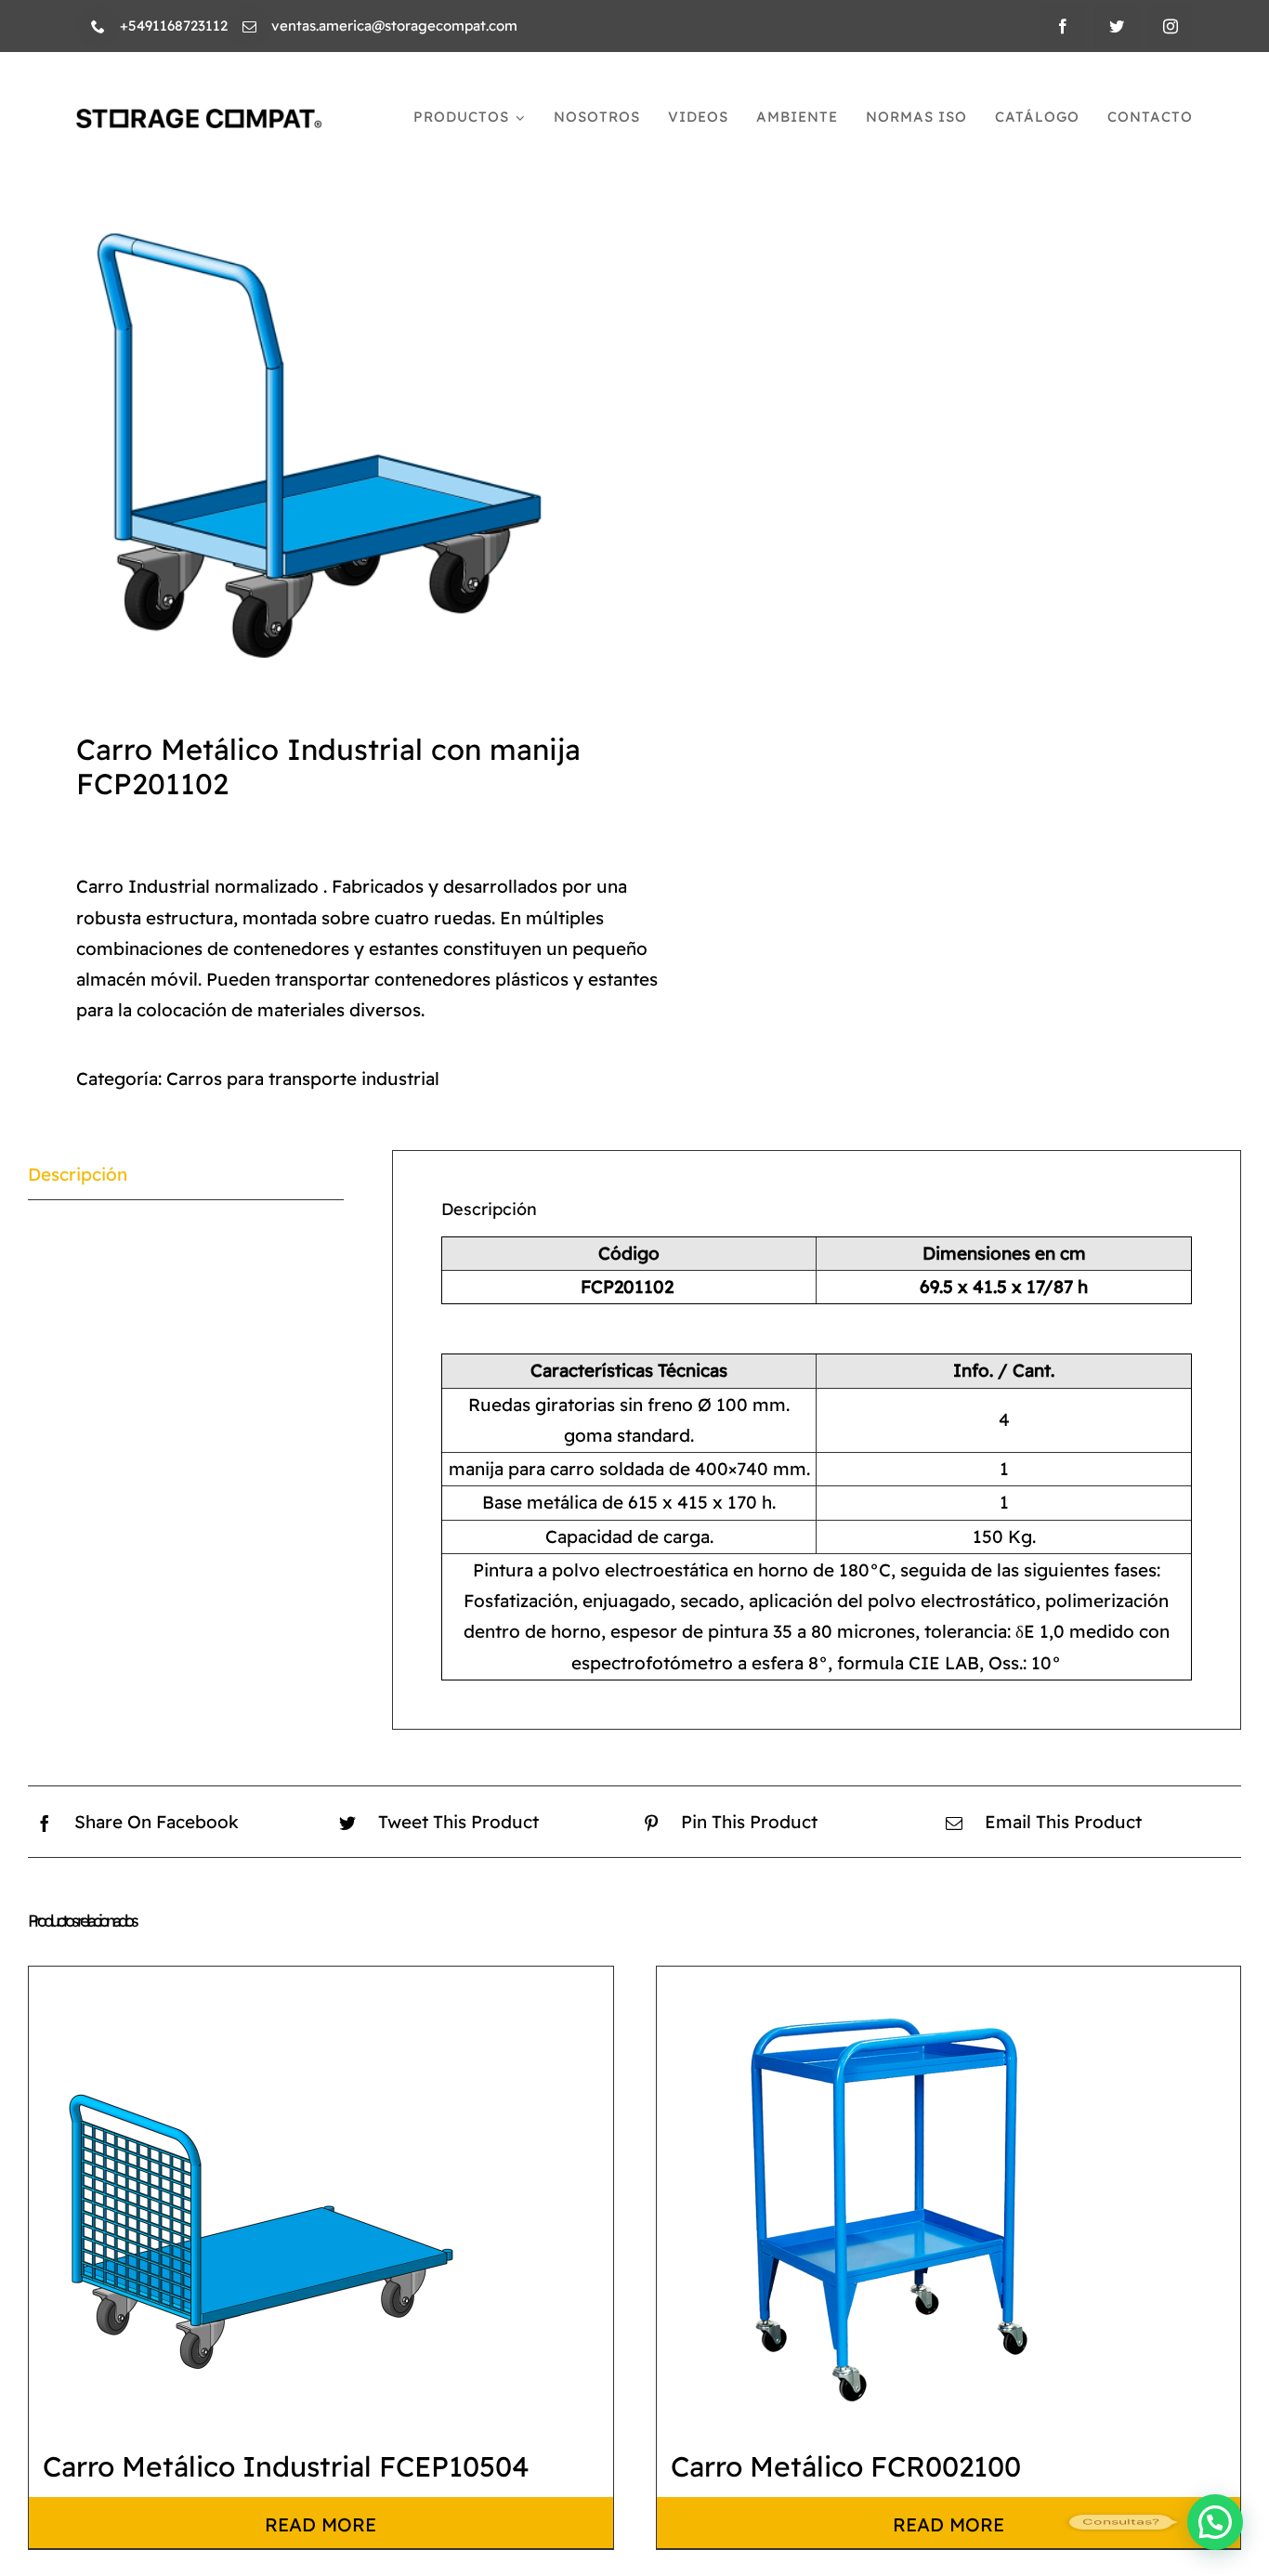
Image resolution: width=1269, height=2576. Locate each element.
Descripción (78, 1174)
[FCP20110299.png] (319, 394)
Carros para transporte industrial (303, 1079)
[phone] (98, 26)
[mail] (249, 26)
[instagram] (1171, 26)
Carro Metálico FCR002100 (846, 2466)
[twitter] (1117, 26)
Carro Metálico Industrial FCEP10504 (286, 2466)
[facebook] (1063, 26)
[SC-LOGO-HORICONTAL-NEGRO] (199, 118)
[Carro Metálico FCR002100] (889, 2199)
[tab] (186, 1175)
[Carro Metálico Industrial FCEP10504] (261, 2199)
